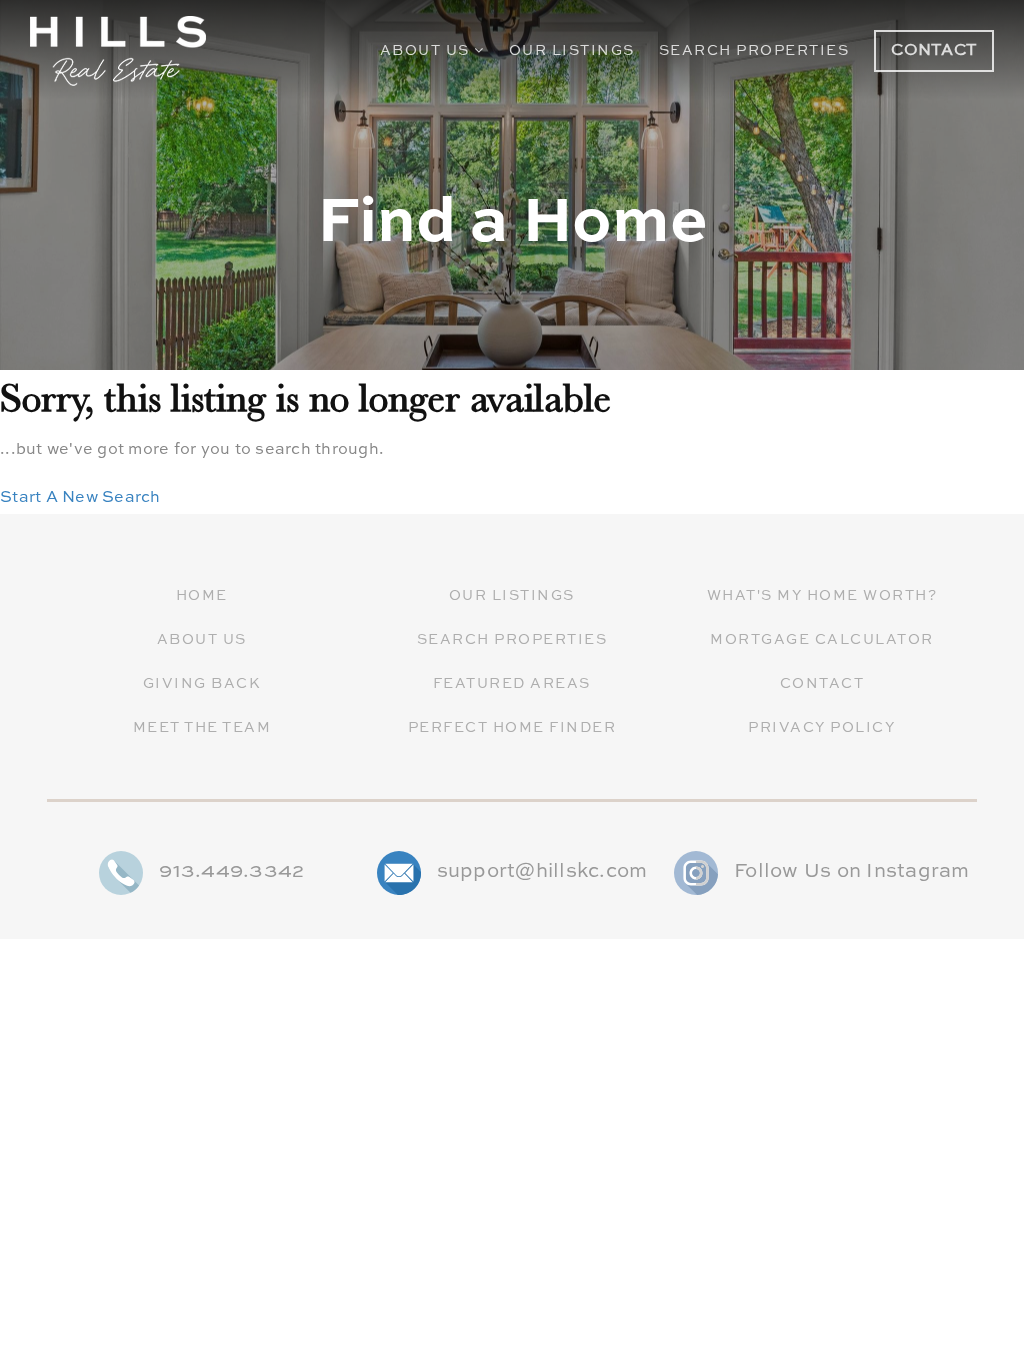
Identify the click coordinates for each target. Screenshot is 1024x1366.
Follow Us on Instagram (852, 872)
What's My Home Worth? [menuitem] (822, 596)
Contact (934, 51)
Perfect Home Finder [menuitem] (512, 728)
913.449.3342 (231, 872)
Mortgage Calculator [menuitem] (822, 640)
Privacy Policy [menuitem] (821, 728)
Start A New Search (80, 498)
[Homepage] (118, 51)
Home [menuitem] (202, 596)
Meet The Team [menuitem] (202, 728)
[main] (512, 257)
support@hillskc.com (542, 872)
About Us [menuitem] (427, 51)
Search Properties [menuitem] (754, 51)
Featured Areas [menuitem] (512, 684)
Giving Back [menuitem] (202, 684)
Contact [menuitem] (822, 684)
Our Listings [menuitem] (572, 51)
